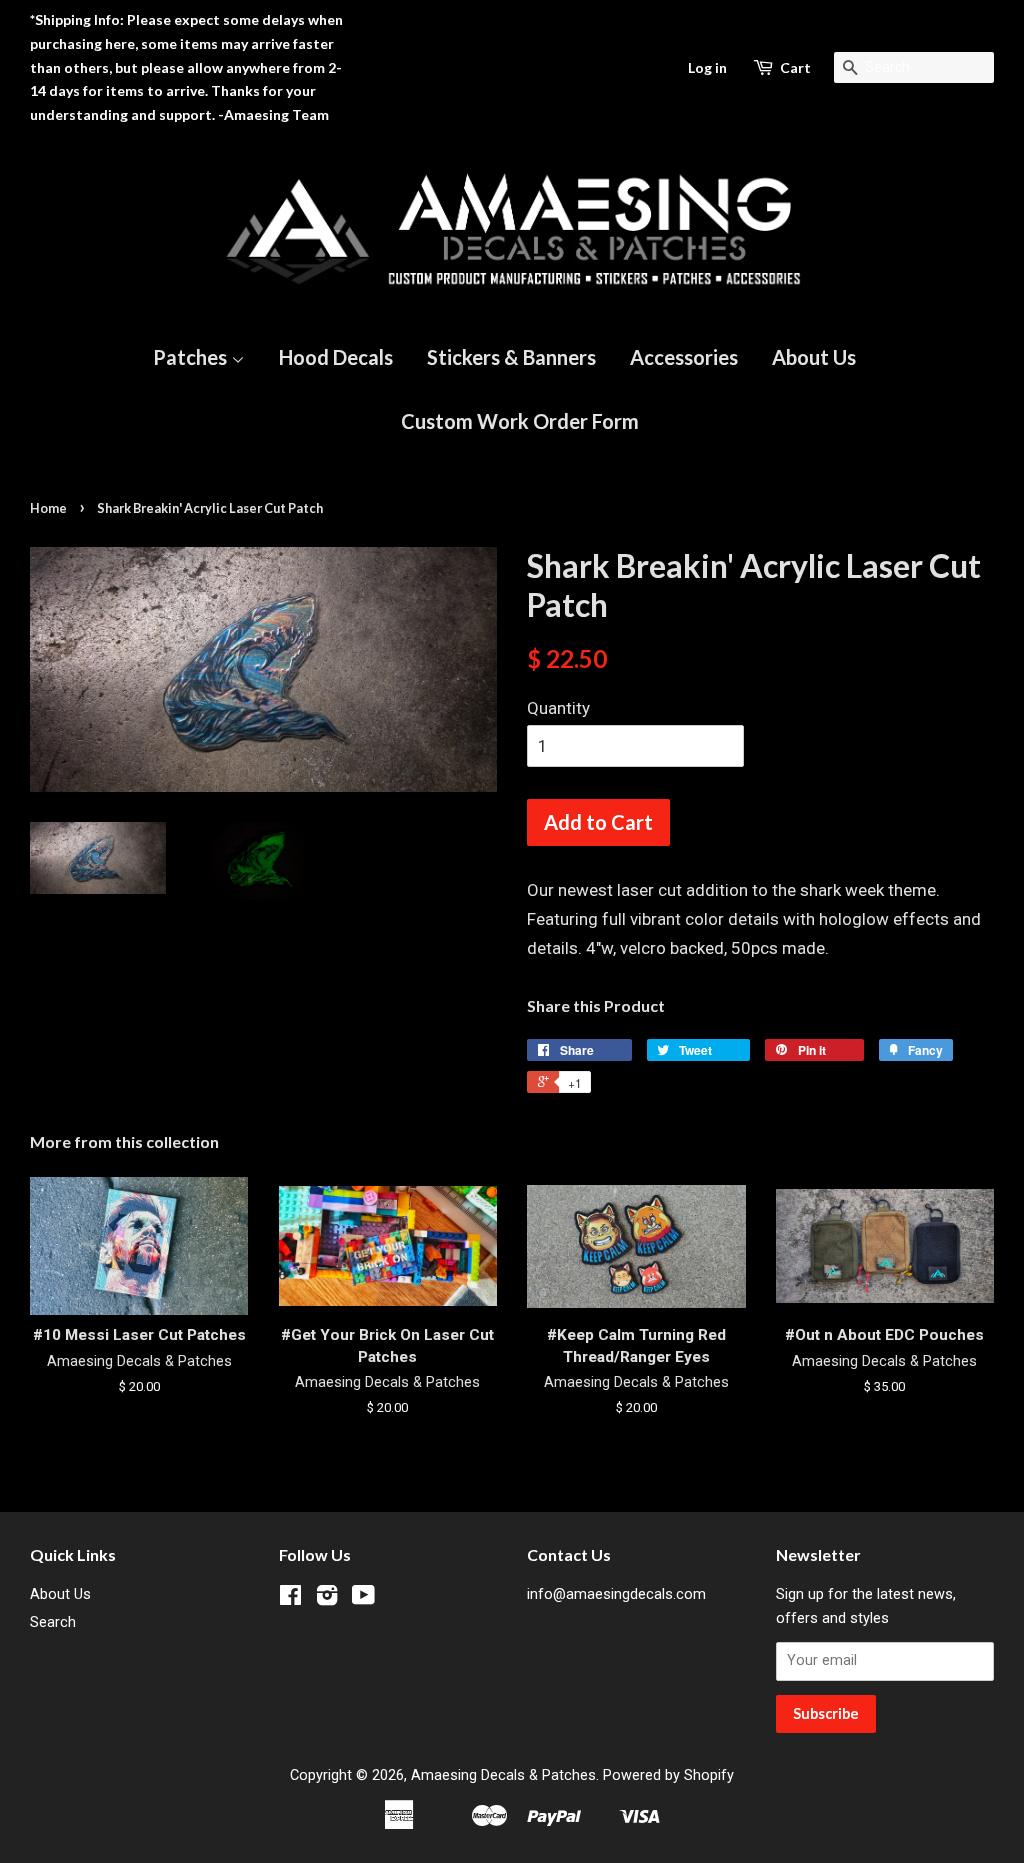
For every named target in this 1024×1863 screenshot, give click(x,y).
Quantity (558, 708)
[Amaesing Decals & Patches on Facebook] (290, 1599)
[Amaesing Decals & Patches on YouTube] (363, 1599)
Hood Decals (336, 357)
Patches (192, 357)
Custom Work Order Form (520, 421)
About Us (814, 357)
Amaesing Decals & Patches (503, 1775)
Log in (707, 67)
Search (53, 1622)
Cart (795, 67)
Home (48, 508)
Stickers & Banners (511, 357)
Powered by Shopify (668, 1775)
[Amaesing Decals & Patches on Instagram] (327, 1599)
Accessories (684, 357)
